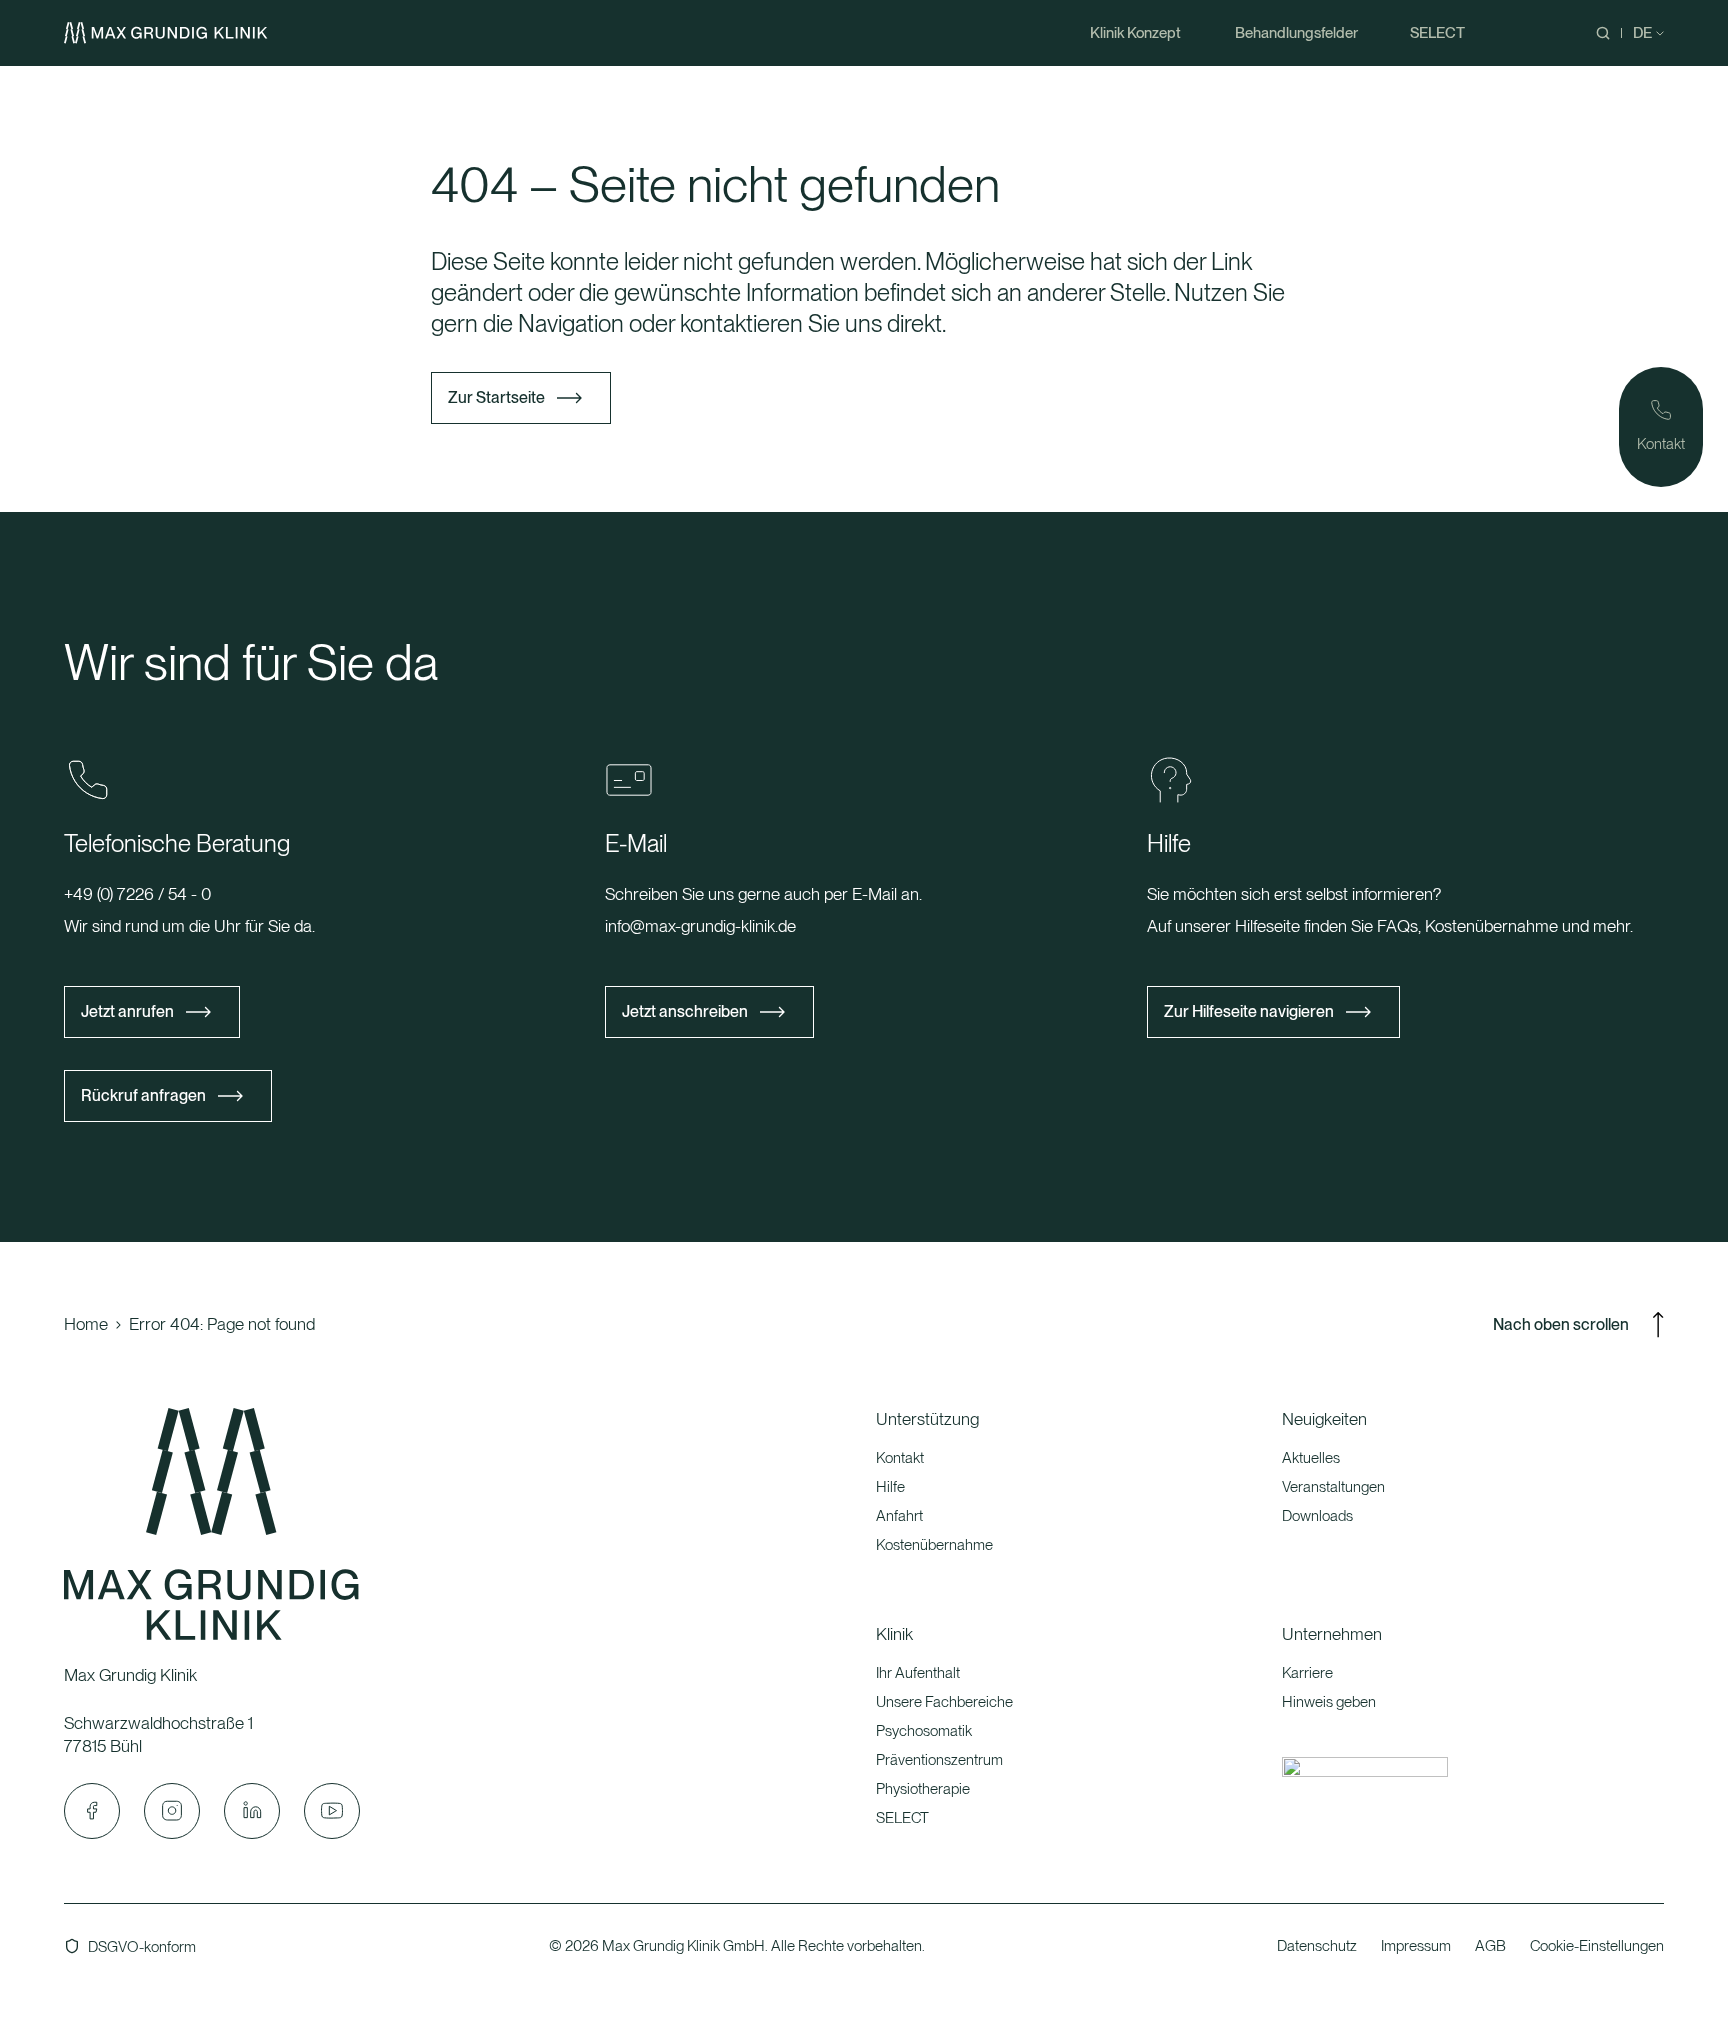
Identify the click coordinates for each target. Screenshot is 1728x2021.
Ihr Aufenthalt (918, 1673)
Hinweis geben (1329, 1702)
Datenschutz (1317, 1946)
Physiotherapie (923, 1789)
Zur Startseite (496, 397)
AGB (1490, 1946)
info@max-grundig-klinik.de (700, 926)
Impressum (1416, 1946)
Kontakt (900, 1458)
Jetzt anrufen (127, 1011)
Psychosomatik (924, 1731)
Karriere (1307, 1673)
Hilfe (890, 1487)
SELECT (902, 1818)
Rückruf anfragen (143, 1095)
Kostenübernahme (934, 1545)
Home (86, 1324)
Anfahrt (899, 1516)
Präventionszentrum (939, 1760)
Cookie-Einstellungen (1597, 1946)
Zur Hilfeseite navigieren (1249, 1011)
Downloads (1317, 1516)
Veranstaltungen (1333, 1487)
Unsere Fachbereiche (944, 1702)
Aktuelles (1311, 1458)
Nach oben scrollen (1561, 1324)
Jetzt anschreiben (685, 1011)
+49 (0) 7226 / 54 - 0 (137, 894)
